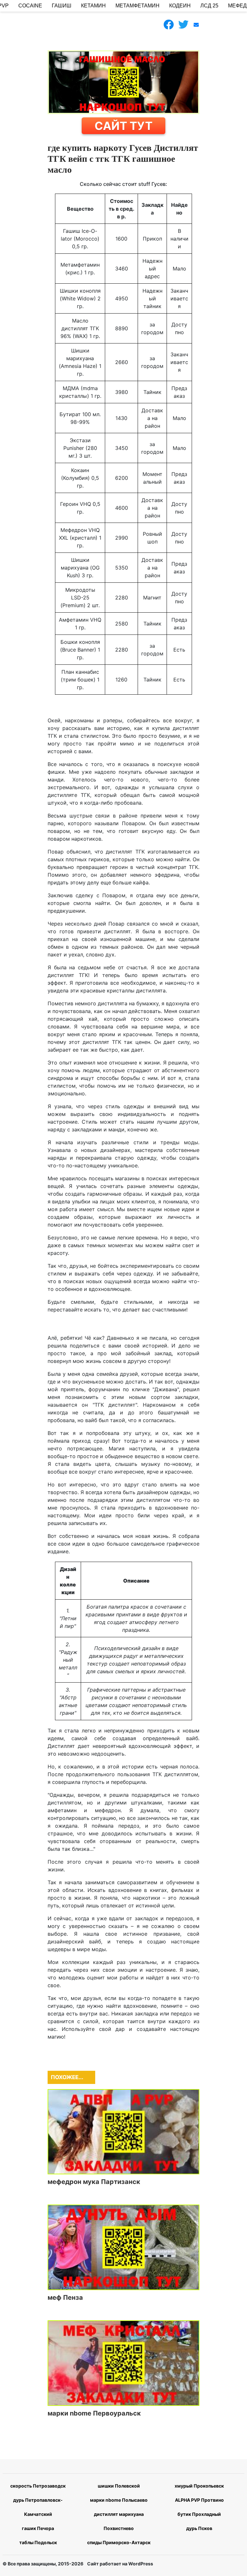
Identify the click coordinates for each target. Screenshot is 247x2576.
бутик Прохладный (199, 2514)
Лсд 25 (209, 6)
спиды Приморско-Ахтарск (119, 2542)
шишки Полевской (119, 2486)
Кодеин (180, 6)
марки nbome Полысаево (119, 2500)
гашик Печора (38, 2528)
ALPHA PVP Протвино (199, 2500)
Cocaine (30, 6)
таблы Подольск (38, 2542)
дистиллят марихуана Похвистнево (119, 2521)
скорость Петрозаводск (38, 2486)
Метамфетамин (137, 6)
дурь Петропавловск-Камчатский (38, 2507)
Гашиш (62, 6)
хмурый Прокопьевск (199, 2486)
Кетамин (93, 6)
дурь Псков (199, 2528)
